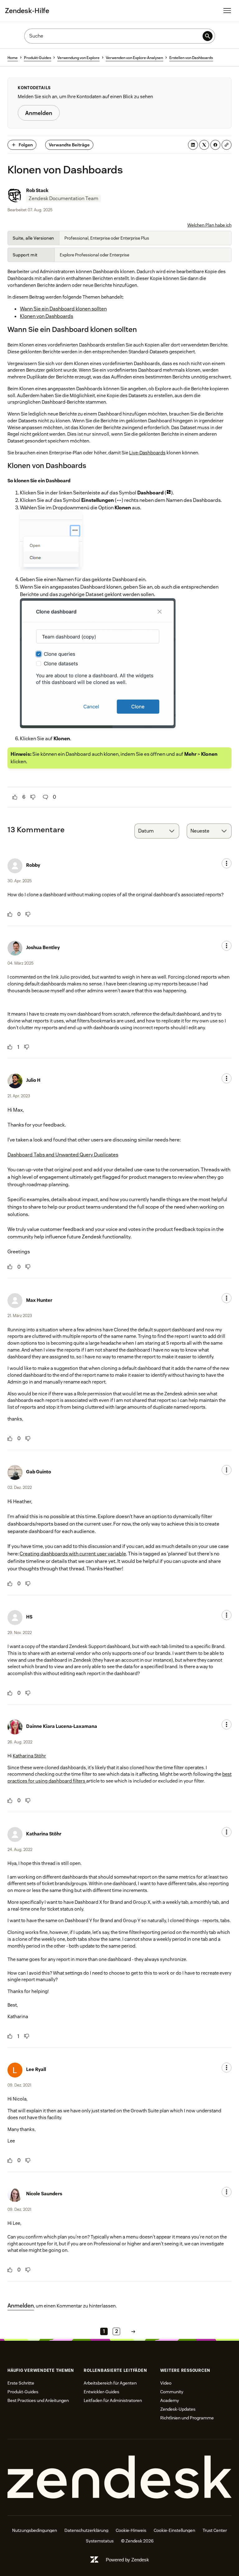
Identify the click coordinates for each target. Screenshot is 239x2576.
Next (133, 2331)
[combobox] (157, 831)
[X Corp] (204, 145)
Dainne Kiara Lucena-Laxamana (62, 1726)
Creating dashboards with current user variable (73, 1554)
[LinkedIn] (193, 145)
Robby (33, 865)
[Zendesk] (119, 2477)
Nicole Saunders (44, 2194)
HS (29, 1617)
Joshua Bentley (43, 947)
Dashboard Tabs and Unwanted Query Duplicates (63, 1155)
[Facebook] (215, 145)
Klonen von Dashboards (47, 316)
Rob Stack (37, 190)
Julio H (33, 1080)
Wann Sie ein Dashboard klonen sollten (63, 309)
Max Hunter (39, 1300)
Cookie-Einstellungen (174, 2530)
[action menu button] (227, 863)
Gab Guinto (39, 1472)
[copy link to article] (227, 145)
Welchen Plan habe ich (209, 225)
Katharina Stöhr (29, 1756)
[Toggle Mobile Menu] (227, 11)
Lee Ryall (36, 2069)
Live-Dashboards (147, 453)
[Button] (15, 797)
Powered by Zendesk (127, 2560)
